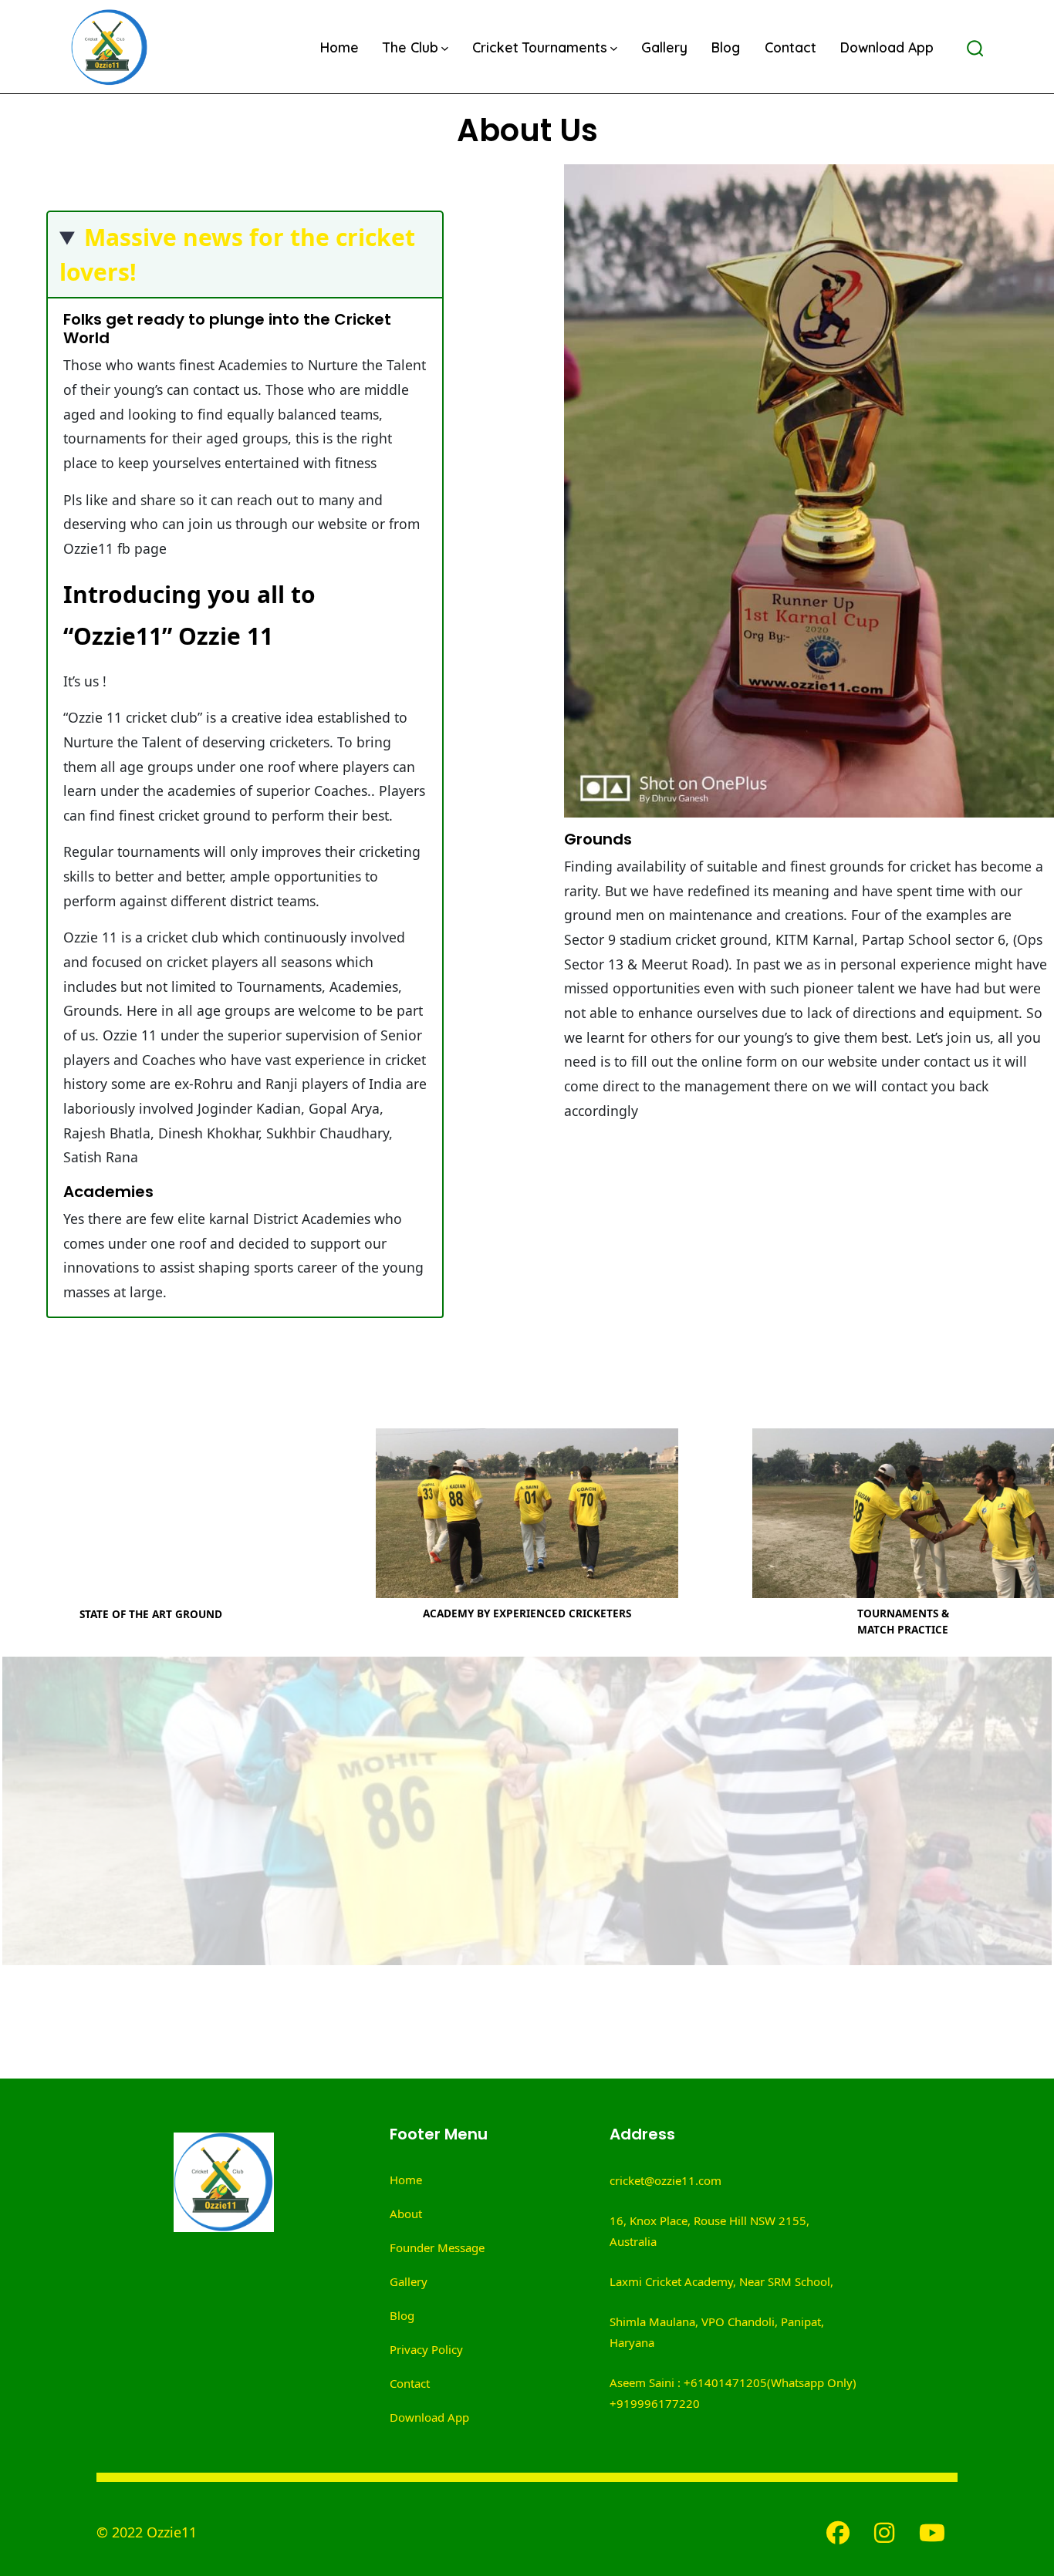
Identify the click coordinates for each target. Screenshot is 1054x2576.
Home (340, 47)
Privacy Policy (426, 2349)
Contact (790, 47)
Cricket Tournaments (540, 47)
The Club (410, 47)
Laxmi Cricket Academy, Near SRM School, (721, 2281)
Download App (887, 47)
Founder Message (437, 2247)
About (406, 2214)
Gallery (664, 47)
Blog (726, 47)
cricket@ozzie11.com (666, 2180)
